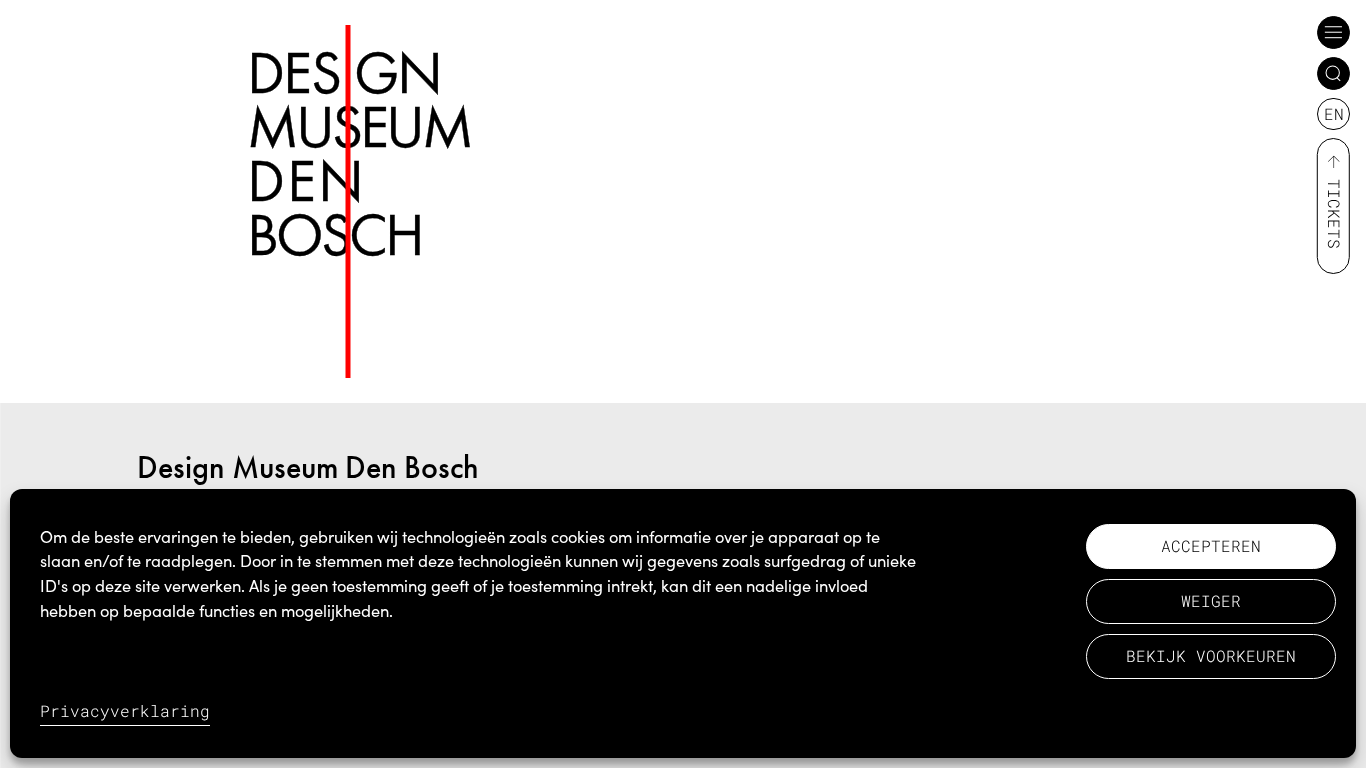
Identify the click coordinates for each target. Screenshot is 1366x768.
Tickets (1334, 214)
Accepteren (1211, 545)
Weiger (1211, 600)
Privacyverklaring (125, 710)
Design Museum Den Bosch (308, 467)
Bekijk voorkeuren (1211, 655)
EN (1334, 113)
